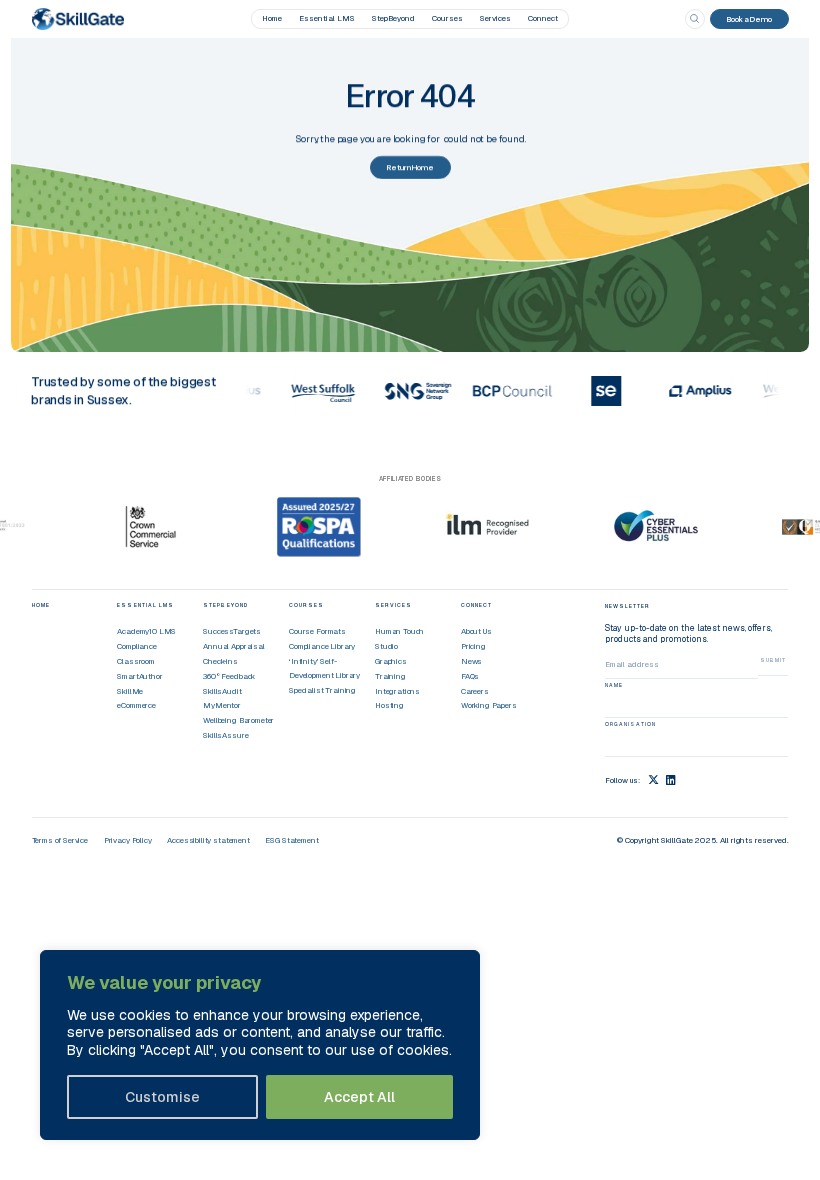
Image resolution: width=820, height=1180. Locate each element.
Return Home (410, 167)
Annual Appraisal (233, 646)
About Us (476, 631)
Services (495, 18)
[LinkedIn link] (671, 779)
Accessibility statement (208, 840)
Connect (543, 18)
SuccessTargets (232, 631)
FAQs (470, 676)
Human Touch (399, 631)
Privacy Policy (128, 840)
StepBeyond (393, 18)
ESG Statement (291, 840)
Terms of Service (60, 840)
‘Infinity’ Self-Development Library (324, 668)
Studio (386, 646)
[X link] (653, 779)
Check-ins (220, 661)
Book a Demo (749, 19)
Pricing (473, 646)
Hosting (389, 705)
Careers (475, 691)
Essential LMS (327, 18)
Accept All (359, 1097)
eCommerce (136, 705)
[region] (260, 1045)
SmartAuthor (139, 676)
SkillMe (130, 691)
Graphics (391, 661)
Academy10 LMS (146, 631)
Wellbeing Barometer (238, 720)
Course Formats (317, 631)
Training (390, 676)
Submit (773, 660)
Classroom (136, 661)
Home (272, 18)
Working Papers (489, 705)
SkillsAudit (222, 691)
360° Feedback (229, 676)
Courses (447, 18)
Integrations (397, 691)
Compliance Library (322, 646)
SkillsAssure (225, 735)
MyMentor (222, 705)
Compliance (136, 646)
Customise (162, 1097)
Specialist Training (322, 690)
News (471, 661)
